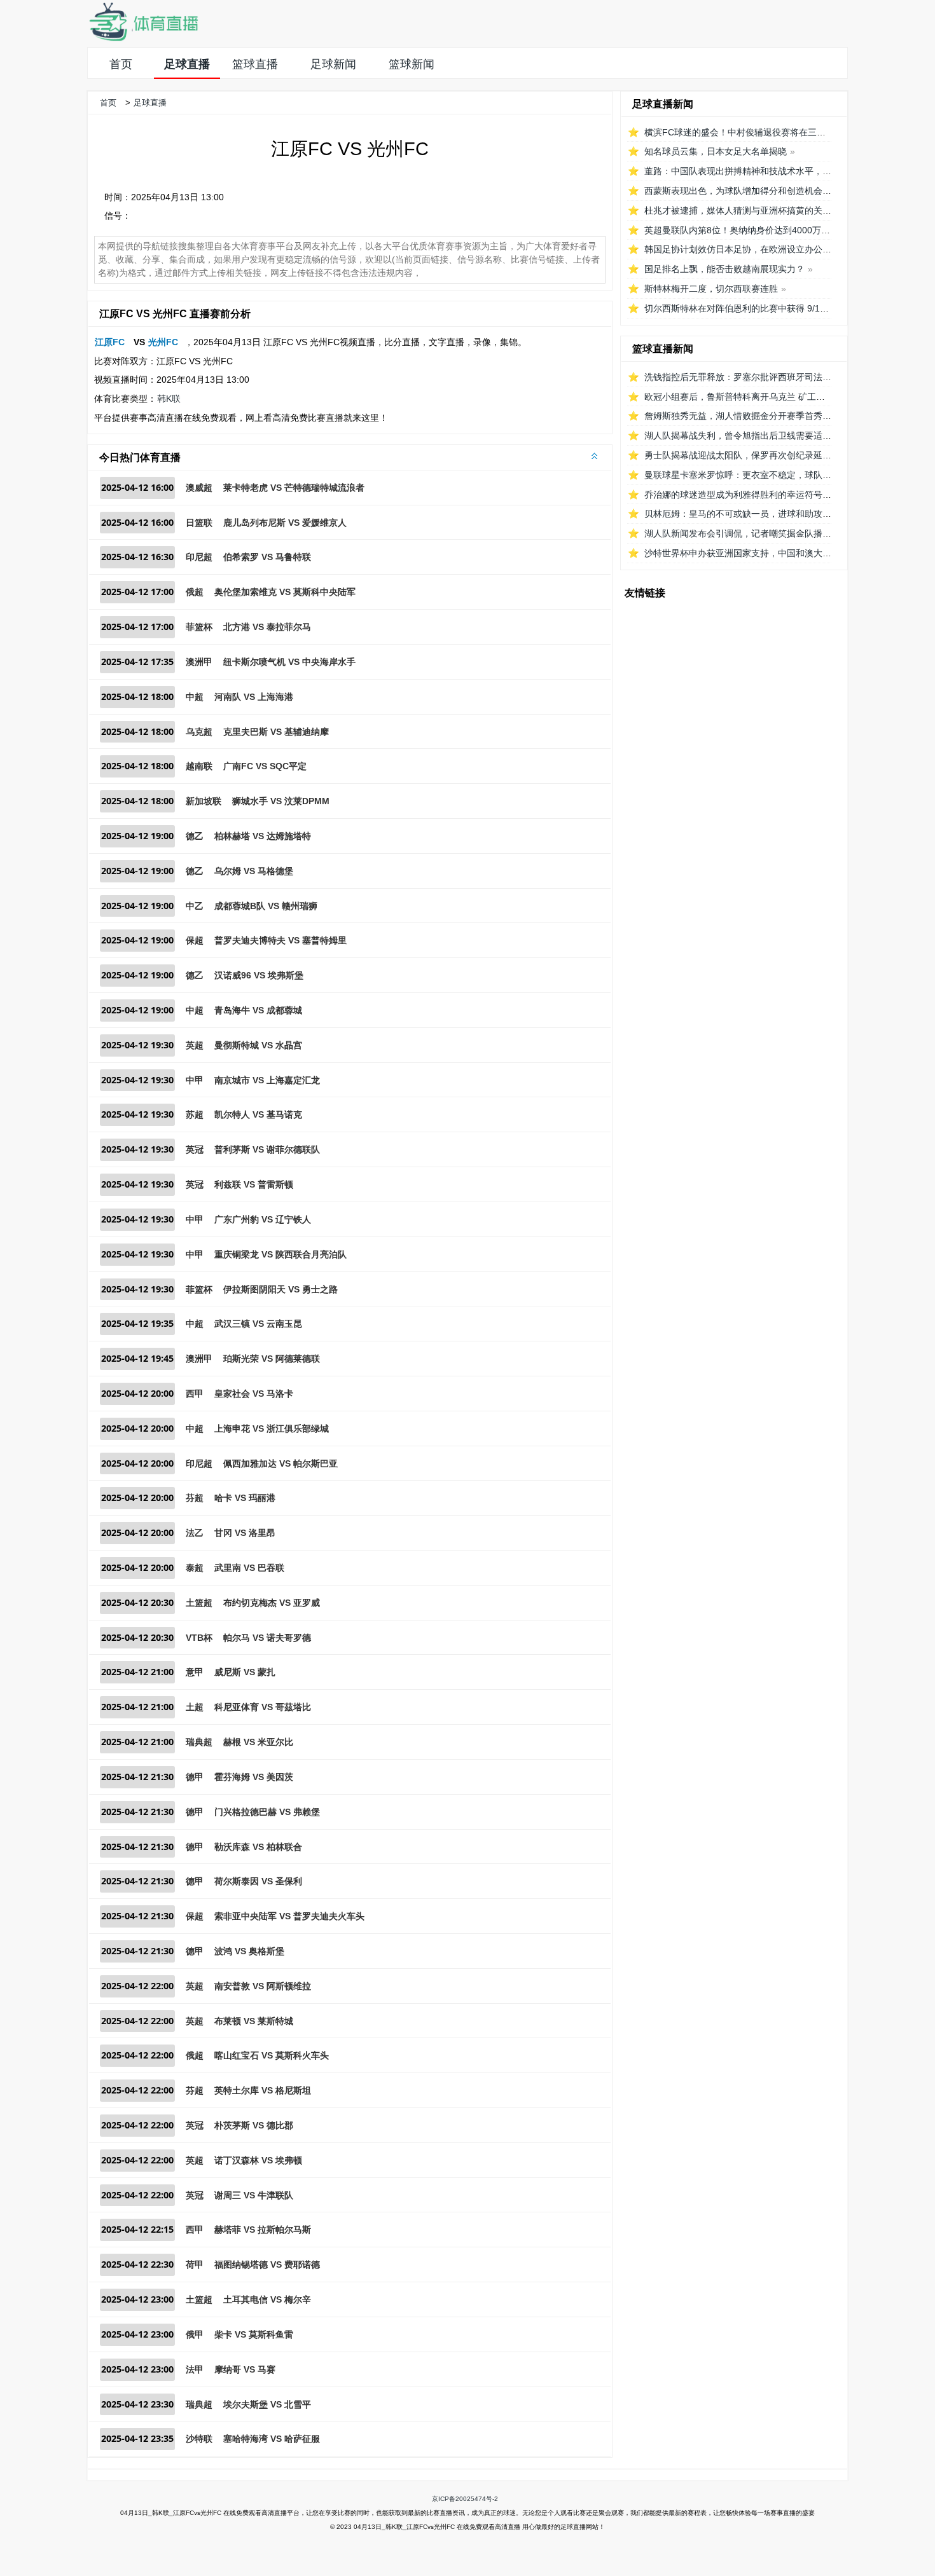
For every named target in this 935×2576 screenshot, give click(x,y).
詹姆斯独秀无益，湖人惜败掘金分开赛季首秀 (733, 416)
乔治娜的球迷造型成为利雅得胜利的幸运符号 (733, 495)
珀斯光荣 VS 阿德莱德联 (272, 1359)
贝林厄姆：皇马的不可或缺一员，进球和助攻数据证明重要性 (765, 514)
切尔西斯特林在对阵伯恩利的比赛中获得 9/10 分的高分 (754, 308)
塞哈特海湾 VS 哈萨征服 (272, 2439)
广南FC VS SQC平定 (265, 766)
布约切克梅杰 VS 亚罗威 (272, 1603)
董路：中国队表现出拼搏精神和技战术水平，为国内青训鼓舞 (765, 171)
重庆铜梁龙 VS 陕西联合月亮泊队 (280, 1254)
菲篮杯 (199, 627)
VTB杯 (199, 1638)
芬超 (195, 1498)
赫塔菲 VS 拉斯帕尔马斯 (263, 2230)
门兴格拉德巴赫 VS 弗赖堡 (267, 1812)
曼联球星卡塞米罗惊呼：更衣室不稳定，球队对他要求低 (756, 475)
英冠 (195, 1149)
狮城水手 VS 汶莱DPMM (281, 801)
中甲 (195, 1080)
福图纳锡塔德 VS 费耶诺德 (267, 2264)
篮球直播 (255, 64)
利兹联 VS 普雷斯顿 (254, 1184)
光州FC (163, 342)
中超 (195, 697)
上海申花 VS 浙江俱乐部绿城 (272, 1428)
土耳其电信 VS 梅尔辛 (267, 2299)
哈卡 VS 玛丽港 (245, 1498)
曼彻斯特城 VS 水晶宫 (258, 1045)
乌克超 (199, 732)
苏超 (195, 1114)
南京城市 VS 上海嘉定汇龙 (267, 1080)
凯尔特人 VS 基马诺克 (258, 1114)
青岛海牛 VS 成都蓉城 (258, 1010)
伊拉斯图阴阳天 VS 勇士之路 (280, 1289)
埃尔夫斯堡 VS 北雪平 (267, 2404)
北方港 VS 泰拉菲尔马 (267, 627)
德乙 (195, 836)
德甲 (195, 1777)
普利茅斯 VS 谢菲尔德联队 (267, 1149)
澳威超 (199, 488)
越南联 (199, 766)
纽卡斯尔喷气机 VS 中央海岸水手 (289, 662)
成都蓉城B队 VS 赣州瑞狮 (266, 906)
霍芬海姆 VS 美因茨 (254, 1777)
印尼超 (199, 557)
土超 (195, 1707)
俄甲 (195, 2334)
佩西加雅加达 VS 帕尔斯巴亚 (280, 1463)
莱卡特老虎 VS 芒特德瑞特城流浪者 (294, 488)
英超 (195, 1045)
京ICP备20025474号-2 (465, 2499)
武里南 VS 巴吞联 (249, 1568)
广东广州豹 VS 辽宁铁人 (263, 1219)
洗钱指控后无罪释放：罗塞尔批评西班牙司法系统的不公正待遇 (769, 377)
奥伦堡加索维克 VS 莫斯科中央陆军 (285, 592)
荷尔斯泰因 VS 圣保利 (258, 1881)
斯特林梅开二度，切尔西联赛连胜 (711, 289)
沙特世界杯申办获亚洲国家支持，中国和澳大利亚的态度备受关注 (773, 553)
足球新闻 (333, 64)
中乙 (195, 906)
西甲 (195, 1394)
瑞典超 (199, 1742)
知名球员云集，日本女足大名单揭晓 (716, 151)
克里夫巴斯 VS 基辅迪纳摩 (276, 732)
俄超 (195, 592)
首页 (121, 64)
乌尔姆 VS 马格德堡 (254, 871)
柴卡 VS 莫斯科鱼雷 (254, 2334)
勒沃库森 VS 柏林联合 (258, 1847)
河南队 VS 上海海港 (254, 697)
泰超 (195, 1568)
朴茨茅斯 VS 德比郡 (254, 2125)
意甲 (195, 1672)
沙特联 (199, 2439)
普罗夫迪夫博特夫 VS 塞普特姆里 (280, 940)
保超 (195, 940)
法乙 (195, 1533)
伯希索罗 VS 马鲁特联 (267, 557)
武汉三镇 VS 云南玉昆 (258, 1324)
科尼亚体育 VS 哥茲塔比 (263, 1707)
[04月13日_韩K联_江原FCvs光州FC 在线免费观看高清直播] (143, 38)
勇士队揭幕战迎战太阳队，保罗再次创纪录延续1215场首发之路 (770, 455)
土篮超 (199, 1603)
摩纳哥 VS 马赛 (245, 2369)
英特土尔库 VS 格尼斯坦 (263, 2090)
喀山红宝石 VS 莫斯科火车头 (272, 2055)
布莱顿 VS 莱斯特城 (254, 2021)
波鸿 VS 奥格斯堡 (249, 1951)
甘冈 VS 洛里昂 (245, 1533)
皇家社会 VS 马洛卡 (254, 1394)
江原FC (110, 342)
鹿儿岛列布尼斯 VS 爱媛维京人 (285, 523)
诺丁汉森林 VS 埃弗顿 (258, 2160)
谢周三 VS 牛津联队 (254, 2195)
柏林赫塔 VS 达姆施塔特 (263, 836)
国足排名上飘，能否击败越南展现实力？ (724, 269)
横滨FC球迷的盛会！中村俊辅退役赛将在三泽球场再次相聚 (762, 132)
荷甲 (195, 2264)
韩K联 (169, 399)
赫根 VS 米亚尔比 (258, 1742)
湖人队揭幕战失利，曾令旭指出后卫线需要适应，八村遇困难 (765, 435)
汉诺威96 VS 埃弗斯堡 (259, 975)
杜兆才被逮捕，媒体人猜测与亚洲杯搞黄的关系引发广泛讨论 (765, 210)
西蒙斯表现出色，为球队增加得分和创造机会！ (738, 191)
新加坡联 (204, 801)
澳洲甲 (199, 662)
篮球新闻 (412, 64)
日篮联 (199, 523)
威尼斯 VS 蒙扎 (245, 1672)
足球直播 (187, 64)
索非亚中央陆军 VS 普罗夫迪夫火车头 (289, 1916)
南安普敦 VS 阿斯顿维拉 (263, 1986)
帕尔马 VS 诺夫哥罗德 (267, 1638)
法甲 (195, 2369)
